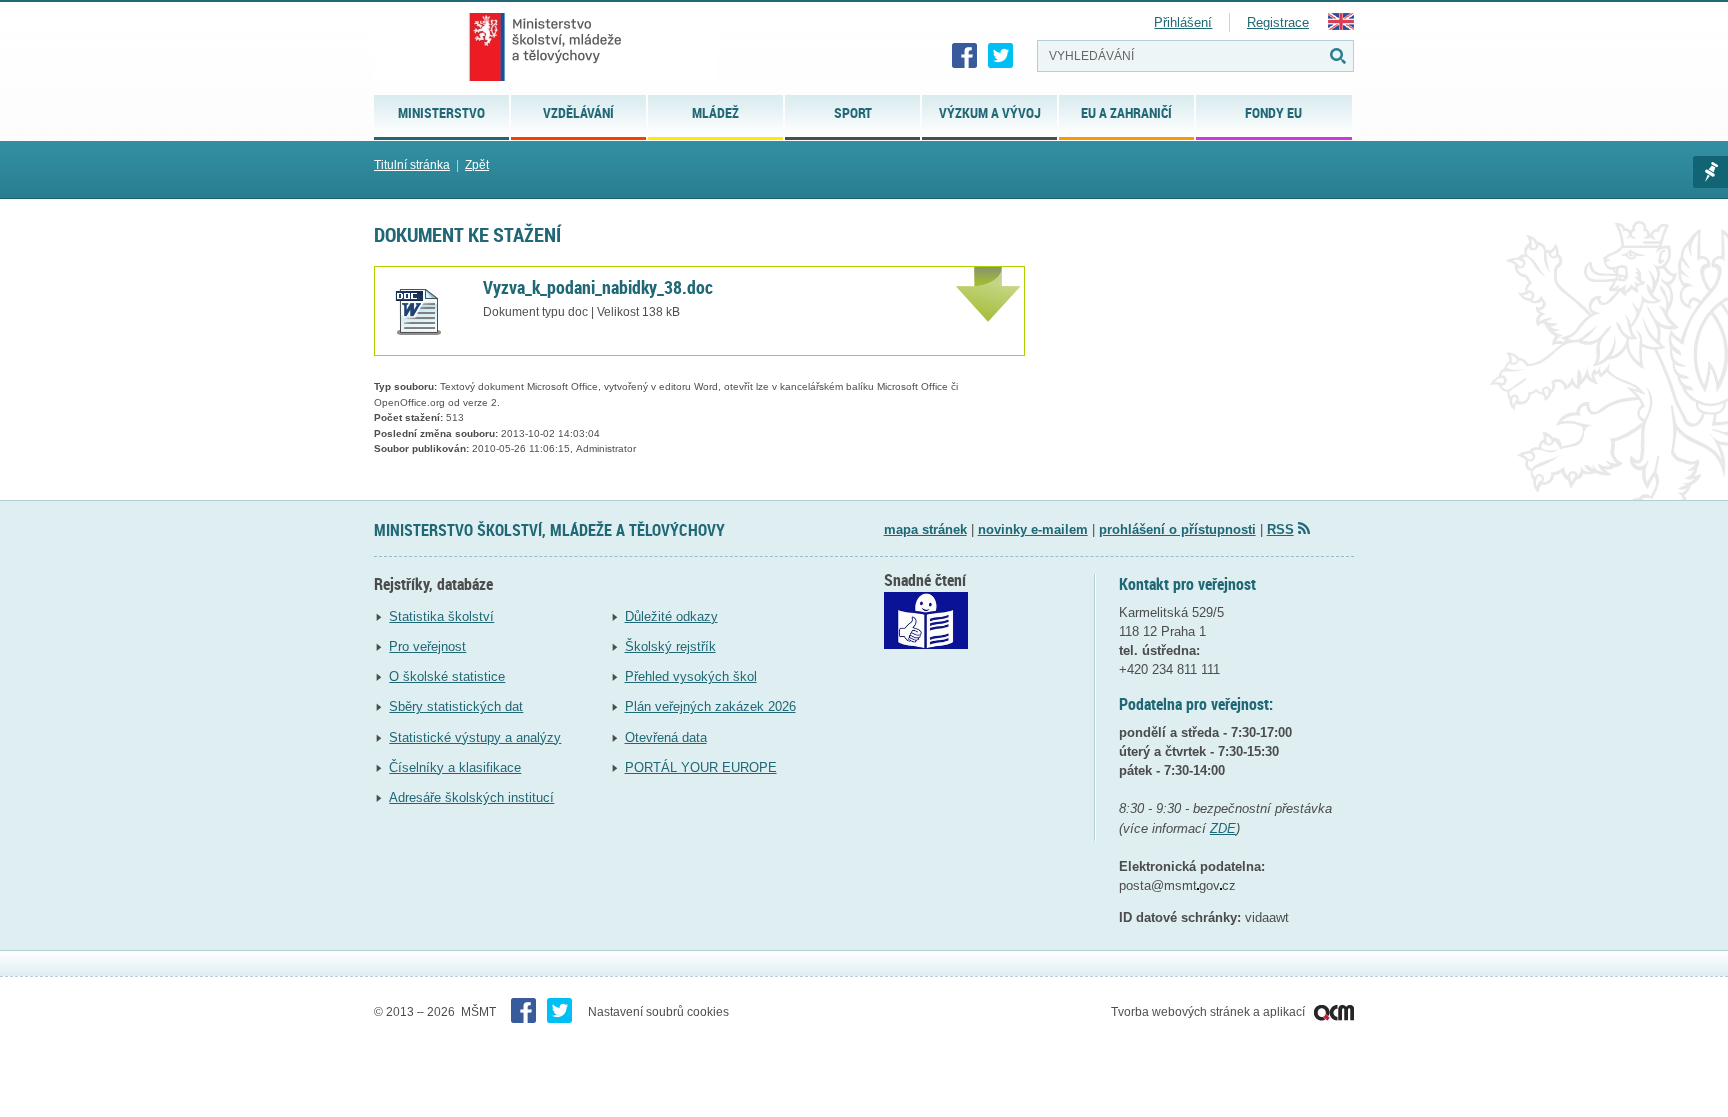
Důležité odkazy (671, 616)
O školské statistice (447, 676)
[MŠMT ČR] (545, 47)
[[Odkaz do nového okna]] (926, 644)
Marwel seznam (1710, 172)
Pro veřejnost (427, 646)
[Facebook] (965, 56)
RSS (1280, 529)
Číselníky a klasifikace (455, 767)
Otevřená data (666, 737)
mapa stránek (925, 529)
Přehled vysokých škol (691, 676)
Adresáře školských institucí (471, 797)
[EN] (1341, 25)
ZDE (1223, 828)
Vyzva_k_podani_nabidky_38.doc (598, 287)
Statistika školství (441, 616)
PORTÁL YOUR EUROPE (701, 767)
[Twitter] (1001, 56)
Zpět (477, 165)
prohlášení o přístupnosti (1177, 529)
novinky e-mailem (1033, 529)
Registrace (1278, 22)
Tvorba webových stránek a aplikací (1209, 1012)
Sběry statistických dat (456, 706)
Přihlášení (1183, 22)
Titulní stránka (412, 165)
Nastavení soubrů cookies (658, 1012)
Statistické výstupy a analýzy (475, 737)
